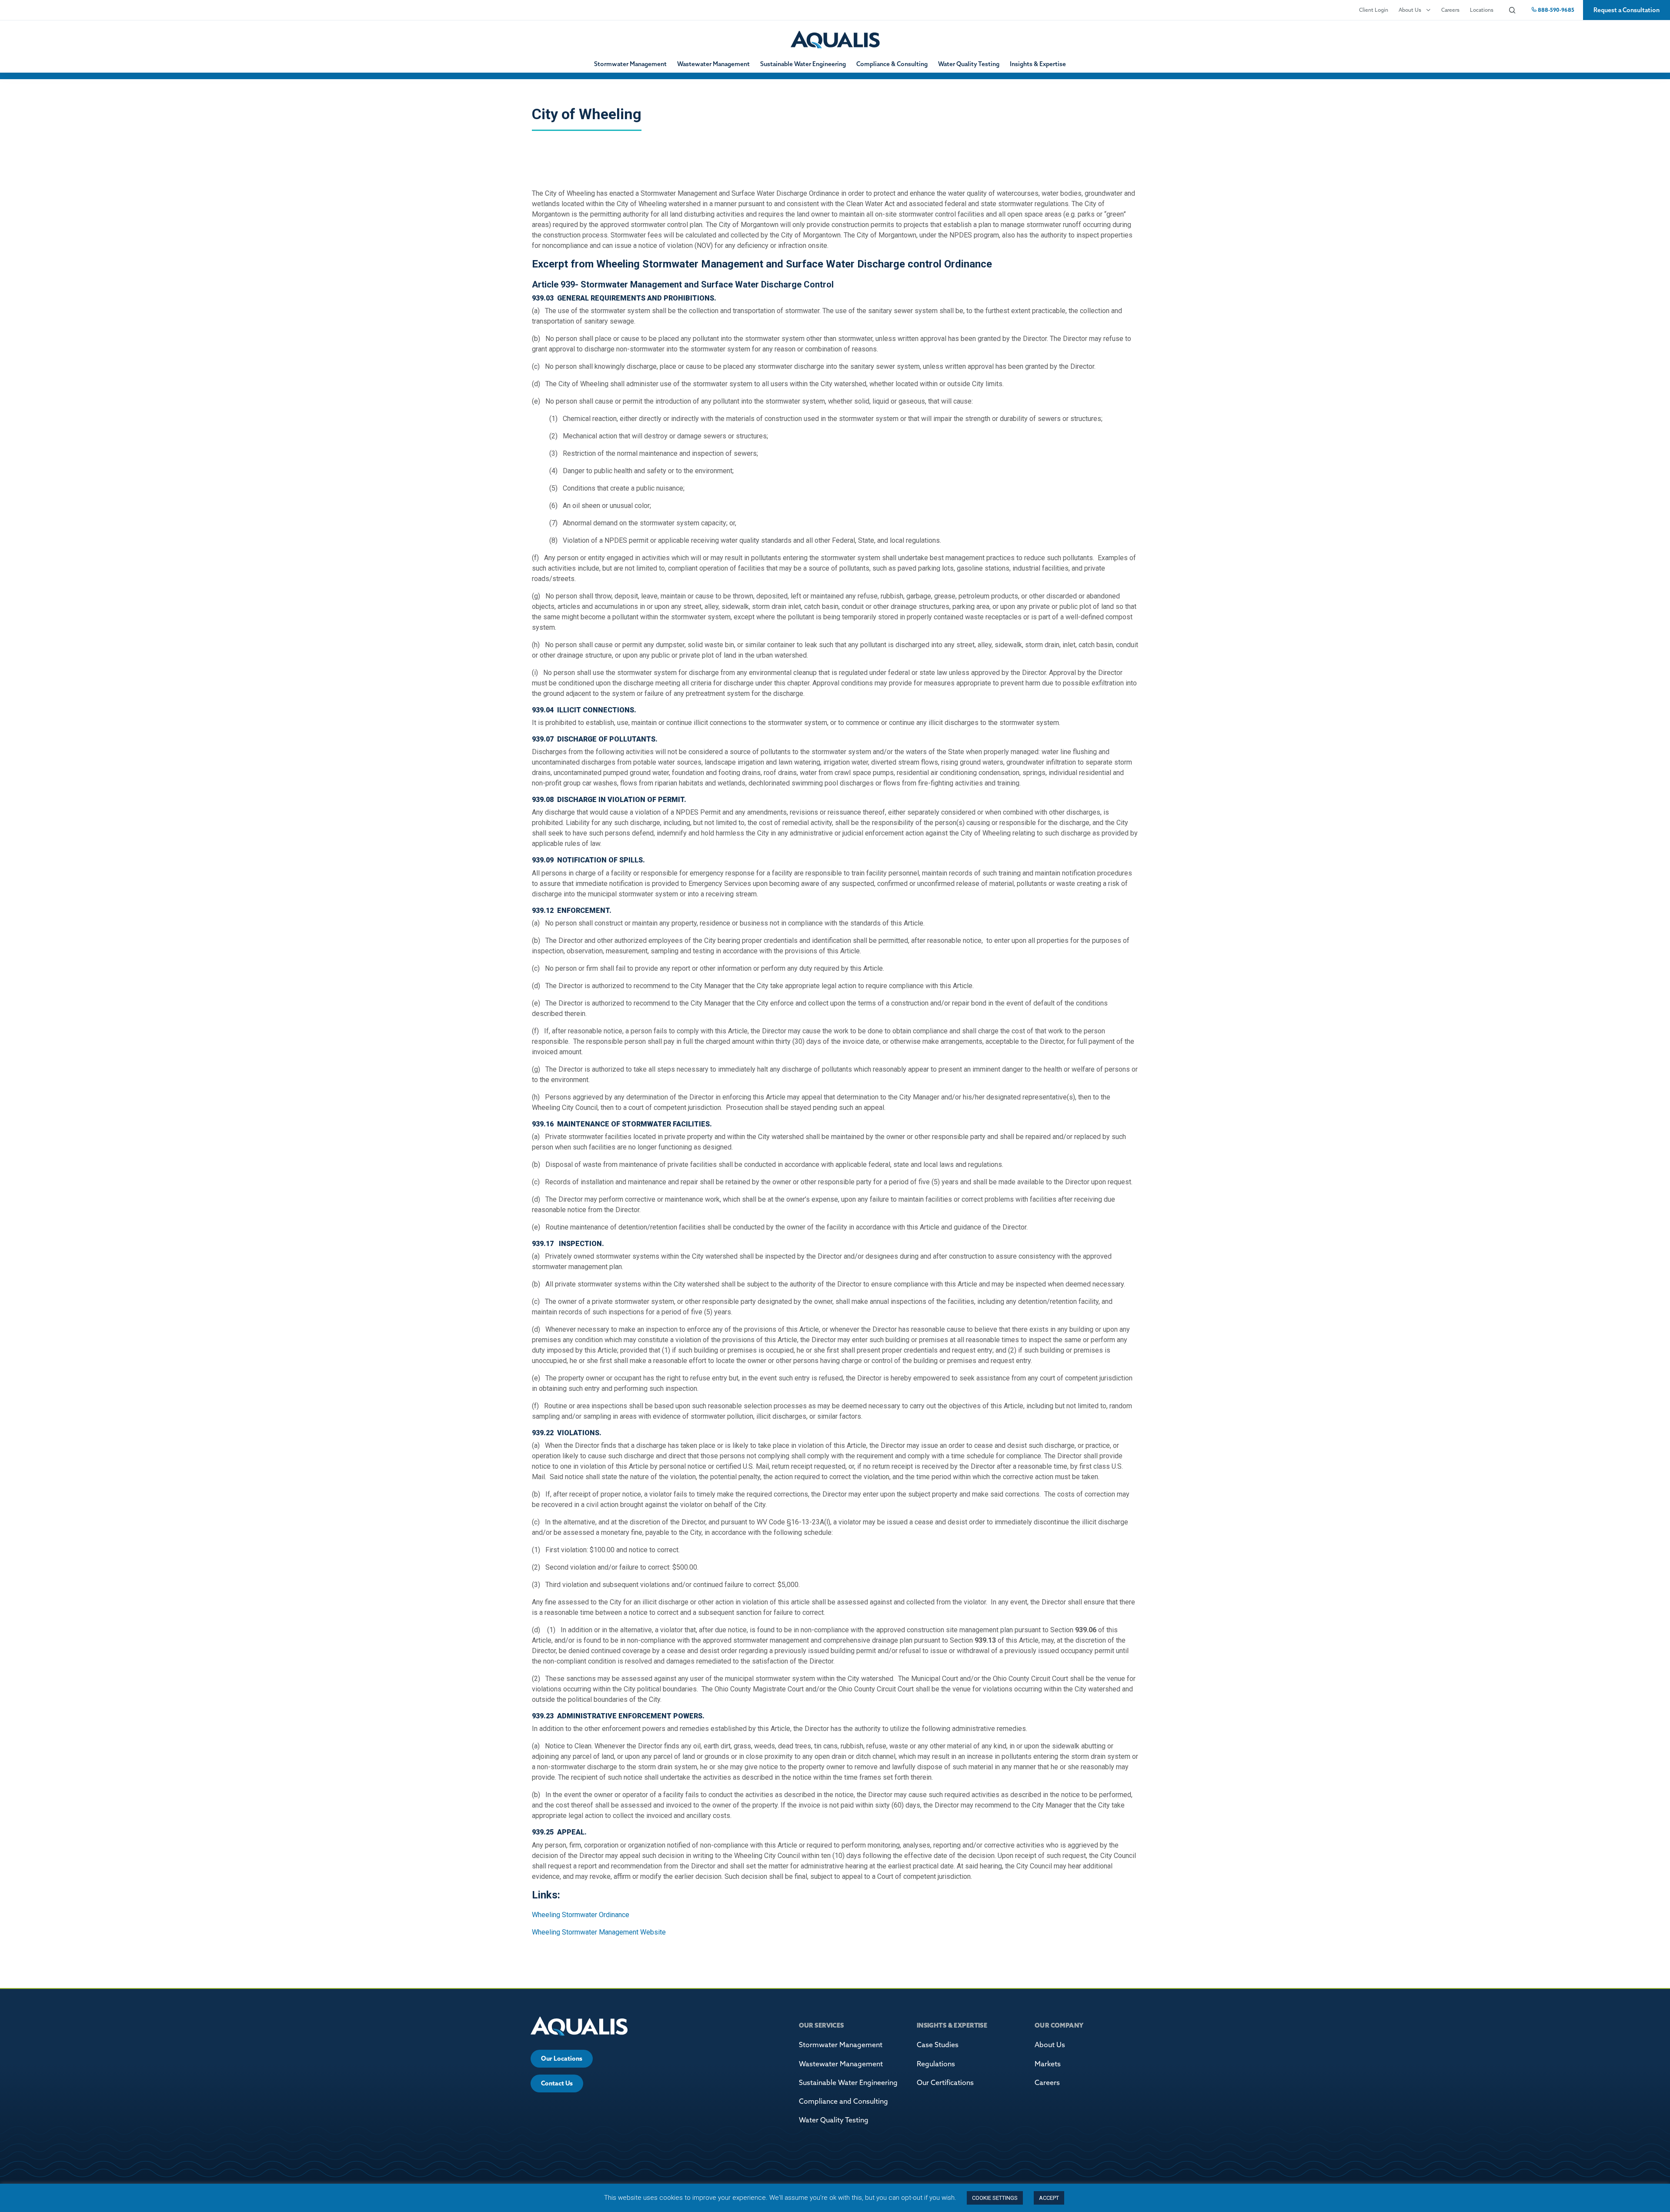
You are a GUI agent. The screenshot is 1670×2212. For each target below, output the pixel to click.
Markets (1048, 2064)
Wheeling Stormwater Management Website (599, 1932)
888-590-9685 (1555, 10)
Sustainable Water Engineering (803, 64)
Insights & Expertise (1038, 64)
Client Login (1374, 10)
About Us (1410, 10)
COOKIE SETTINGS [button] (995, 2198)
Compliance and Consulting (843, 2101)
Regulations (936, 2064)
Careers (1450, 10)
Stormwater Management (630, 64)
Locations (1482, 10)
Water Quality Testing (969, 64)
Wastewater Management (713, 64)
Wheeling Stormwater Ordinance (581, 1915)
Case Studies (938, 2045)
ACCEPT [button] (1049, 2198)
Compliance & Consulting (892, 64)
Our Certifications (945, 2082)
